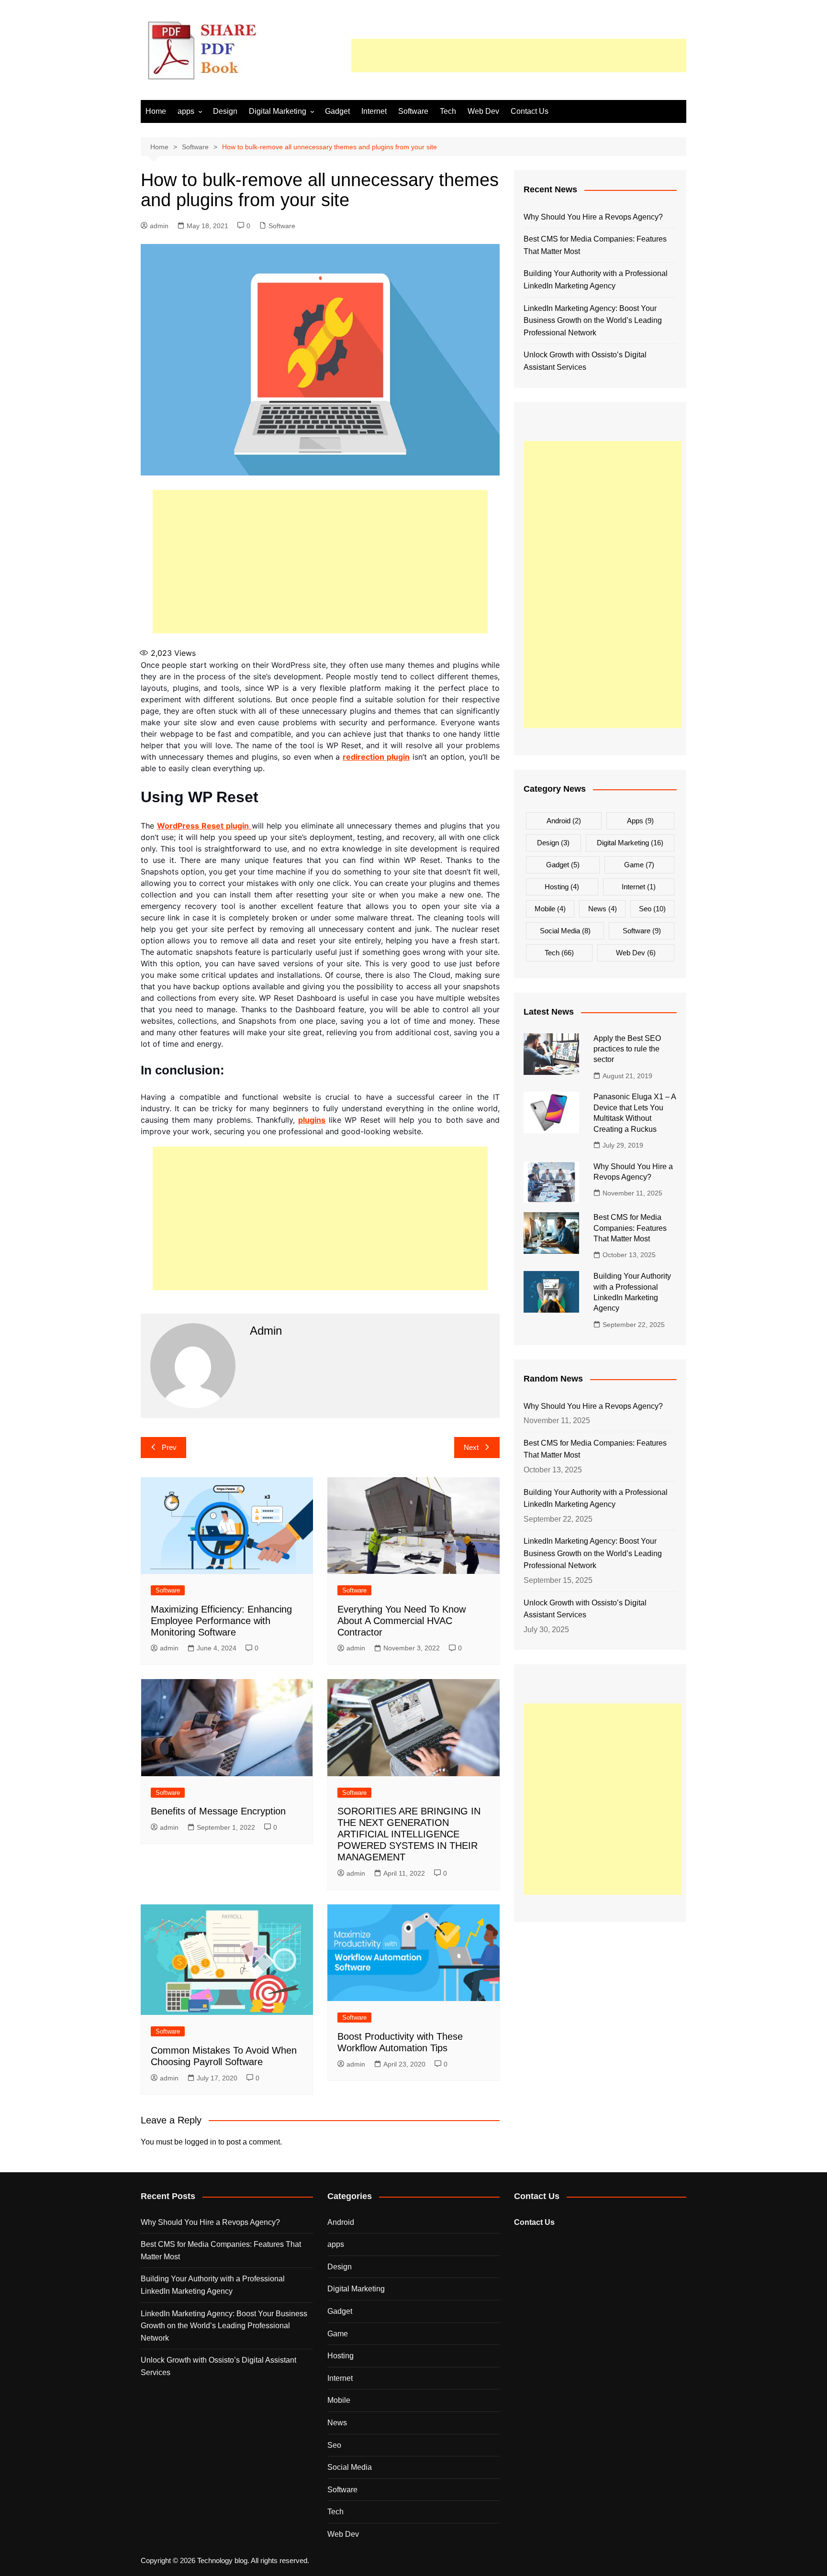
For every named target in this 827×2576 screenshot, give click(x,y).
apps (186, 111)
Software (413, 111)
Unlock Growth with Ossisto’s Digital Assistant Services (585, 361)
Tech (448, 111)
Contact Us (530, 111)
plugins (312, 1120)
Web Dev (483, 111)
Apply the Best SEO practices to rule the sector (627, 1049)
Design (225, 111)
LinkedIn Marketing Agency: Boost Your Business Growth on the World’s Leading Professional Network (593, 321)
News (603, 909)
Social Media (565, 931)
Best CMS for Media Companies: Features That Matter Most (595, 245)
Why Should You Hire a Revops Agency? (593, 217)
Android (564, 821)
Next (471, 1447)
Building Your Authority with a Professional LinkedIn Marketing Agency (596, 280)
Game (639, 865)
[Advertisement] (519, 55)
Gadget (337, 111)
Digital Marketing (278, 111)
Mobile (550, 909)
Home (156, 111)
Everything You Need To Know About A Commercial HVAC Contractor (402, 1621)
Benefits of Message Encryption (218, 1811)
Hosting (562, 887)
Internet (374, 111)
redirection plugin (376, 757)
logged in (201, 2142)
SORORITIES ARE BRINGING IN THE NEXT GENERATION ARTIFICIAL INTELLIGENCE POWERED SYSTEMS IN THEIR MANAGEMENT (409, 1834)
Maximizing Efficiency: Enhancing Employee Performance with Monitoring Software (221, 1621)
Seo (652, 909)
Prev (169, 1447)
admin (159, 226)
